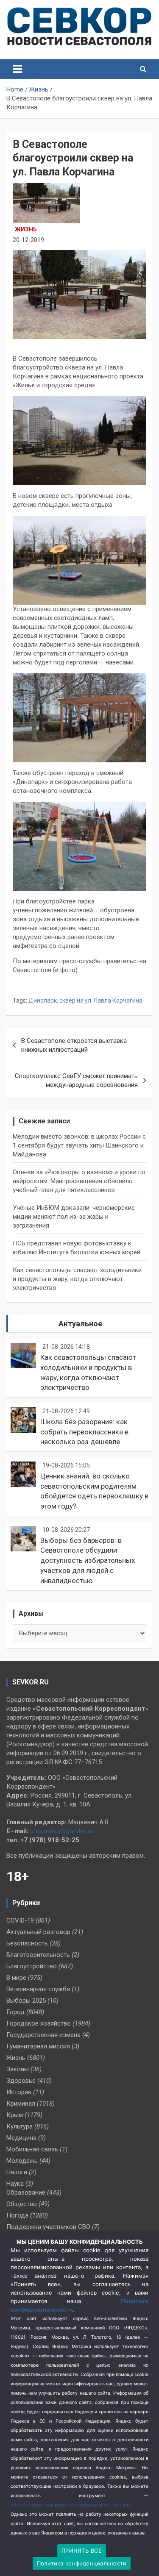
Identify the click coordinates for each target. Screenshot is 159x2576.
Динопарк (43, 1000)
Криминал (21, 2104)
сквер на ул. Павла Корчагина (101, 1000)
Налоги (17, 2172)
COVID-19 (20, 1920)
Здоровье (21, 2081)
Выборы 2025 (26, 2001)
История (19, 2092)
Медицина (21, 2138)
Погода (17, 2215)
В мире (16, 1978)
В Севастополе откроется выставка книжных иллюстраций (74, 1045)
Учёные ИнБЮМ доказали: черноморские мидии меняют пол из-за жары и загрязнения (74, 1217)
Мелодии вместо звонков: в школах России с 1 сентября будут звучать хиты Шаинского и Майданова (79, 1145)
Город (15, 2012)
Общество (22, 2204)
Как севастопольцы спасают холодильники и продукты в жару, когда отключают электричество (77, 1279)
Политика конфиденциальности (82, 2563)
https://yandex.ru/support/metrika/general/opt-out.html (71, 2505)
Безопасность (27, 1943)
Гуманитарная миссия (38, 2046)
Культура (20, 2126)
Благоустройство (32, 1966)
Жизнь (26, 229)
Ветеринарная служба (38, 1989)
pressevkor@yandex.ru (62, 1831)
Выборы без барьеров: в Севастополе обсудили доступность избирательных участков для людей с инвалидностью (88, 1560)
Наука (15, 2184)
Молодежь (22, 2161)
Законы (18, 2069)
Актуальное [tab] (80, 1324)
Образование (26, 2193)
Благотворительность (38, 1955)
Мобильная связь (32, 2149)
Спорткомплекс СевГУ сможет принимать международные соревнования (76, 1080)
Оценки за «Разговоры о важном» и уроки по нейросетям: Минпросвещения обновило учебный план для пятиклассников (79, 1181)
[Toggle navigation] (17, 69)
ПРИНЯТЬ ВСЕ (82, 2551)
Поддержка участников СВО (48, 2227)
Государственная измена (43, 2035)
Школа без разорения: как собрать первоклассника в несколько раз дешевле (84, 1432)
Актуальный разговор (38, 1932)
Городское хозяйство (39, 2023)
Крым (15, 2115)
